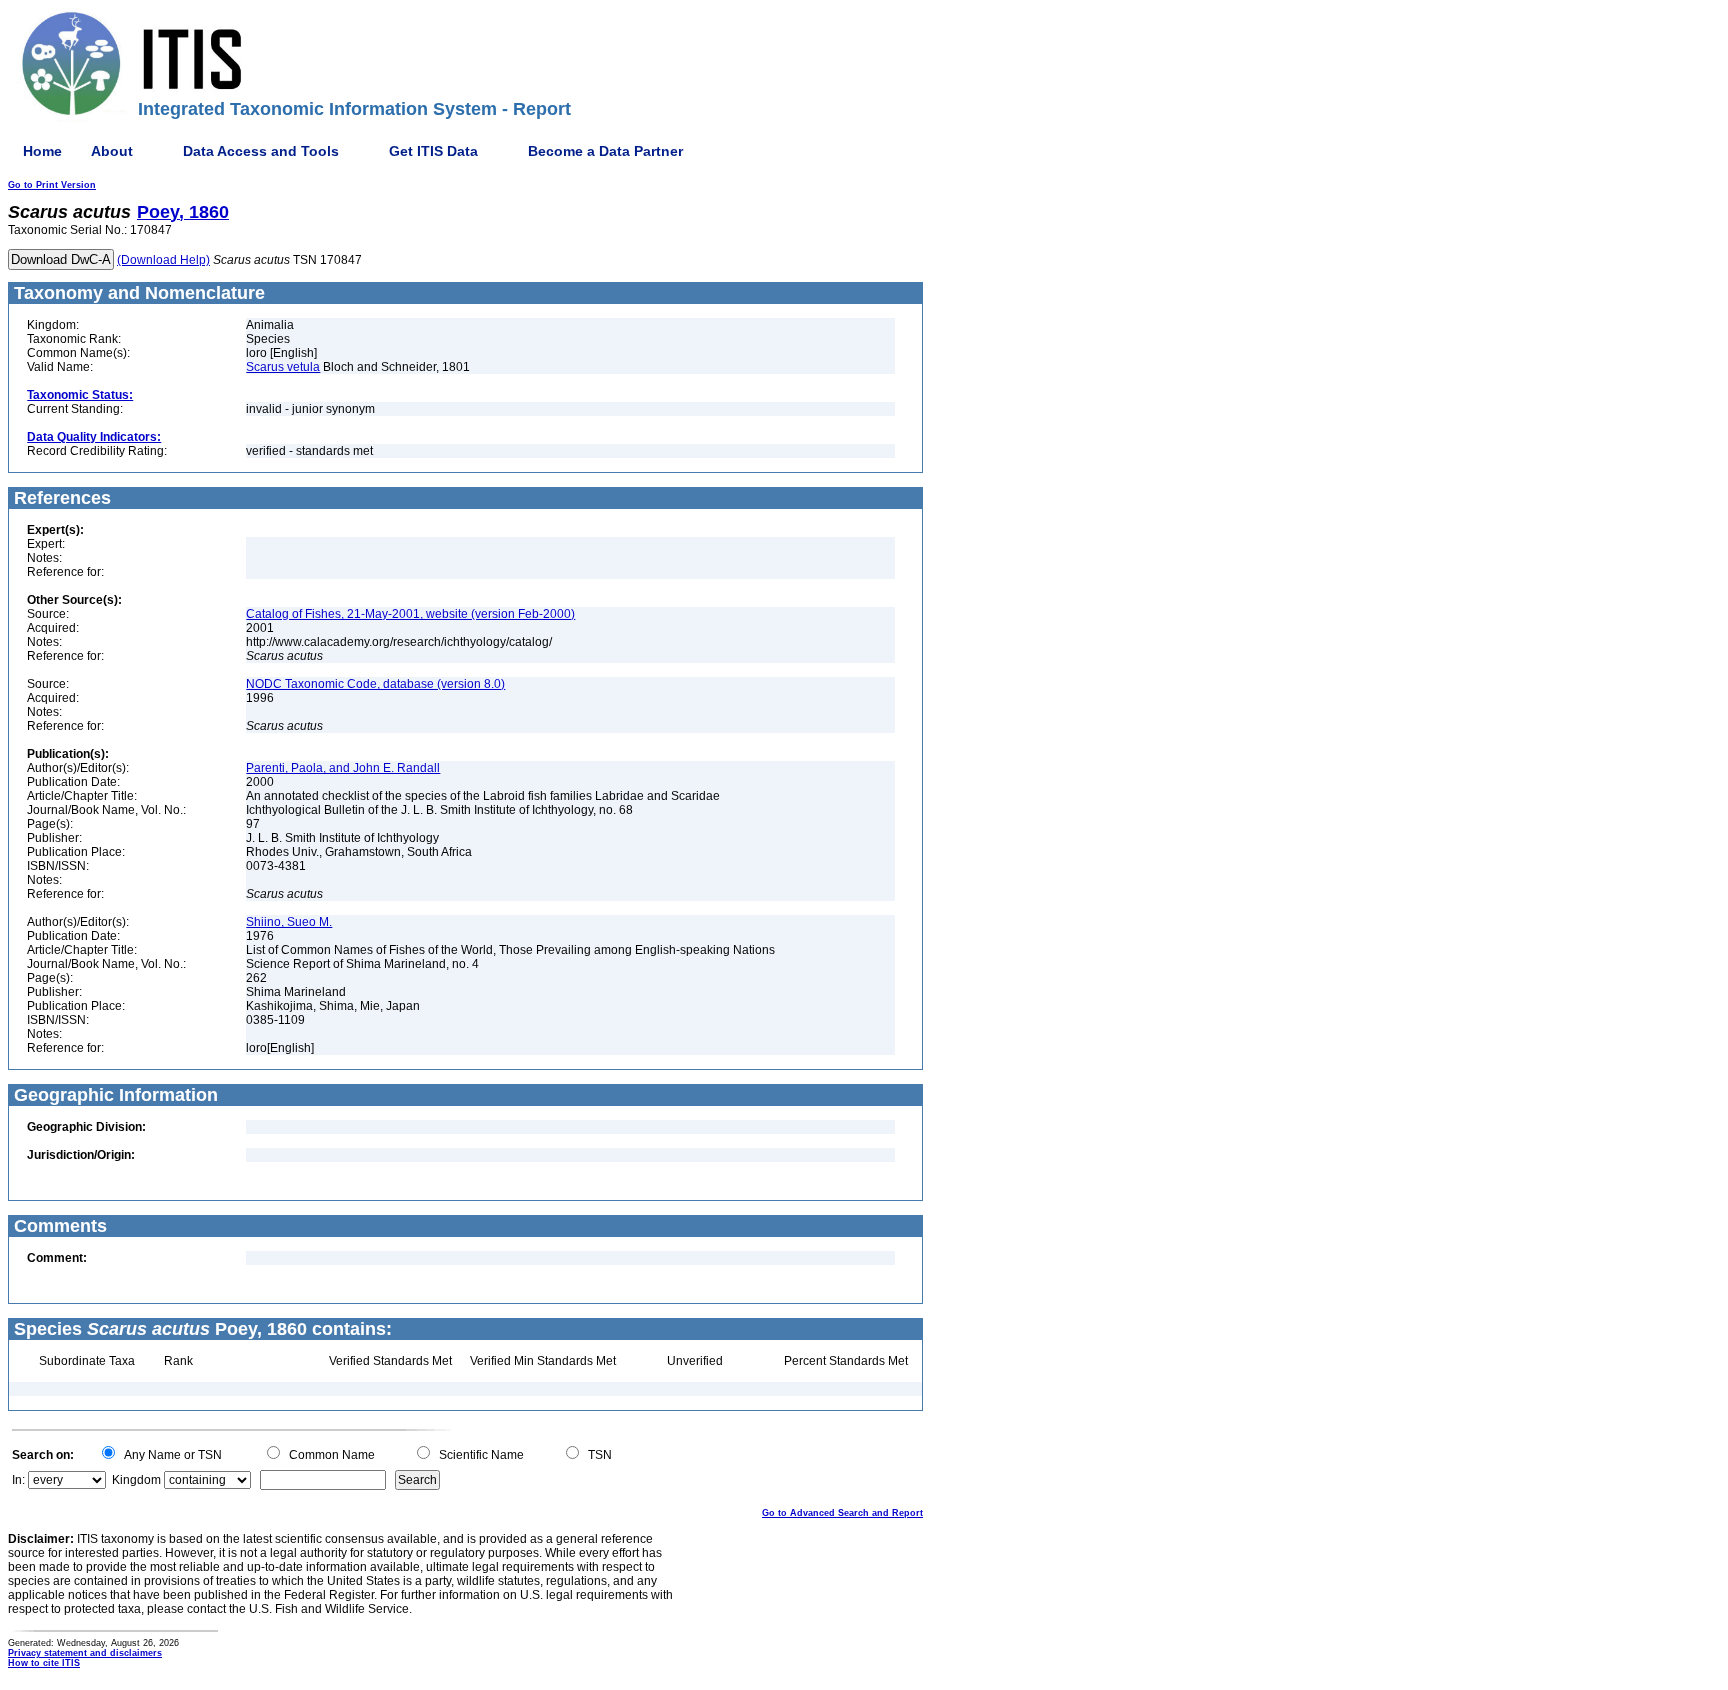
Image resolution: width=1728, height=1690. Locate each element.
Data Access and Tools (261, 151)
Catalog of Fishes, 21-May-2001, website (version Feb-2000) (410, 614)
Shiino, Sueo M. (289, 922)
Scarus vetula (283, 367)
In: (18, 1480)
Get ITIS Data (433, 151)
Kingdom (136, 1480)
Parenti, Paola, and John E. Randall (343, 768)
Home (42, 151)
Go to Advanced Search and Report (842, 1513)
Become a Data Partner (605, 151)
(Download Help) (163, 260)
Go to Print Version (52, 185)
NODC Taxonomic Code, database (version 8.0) (375, 684)
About (112, 151)
